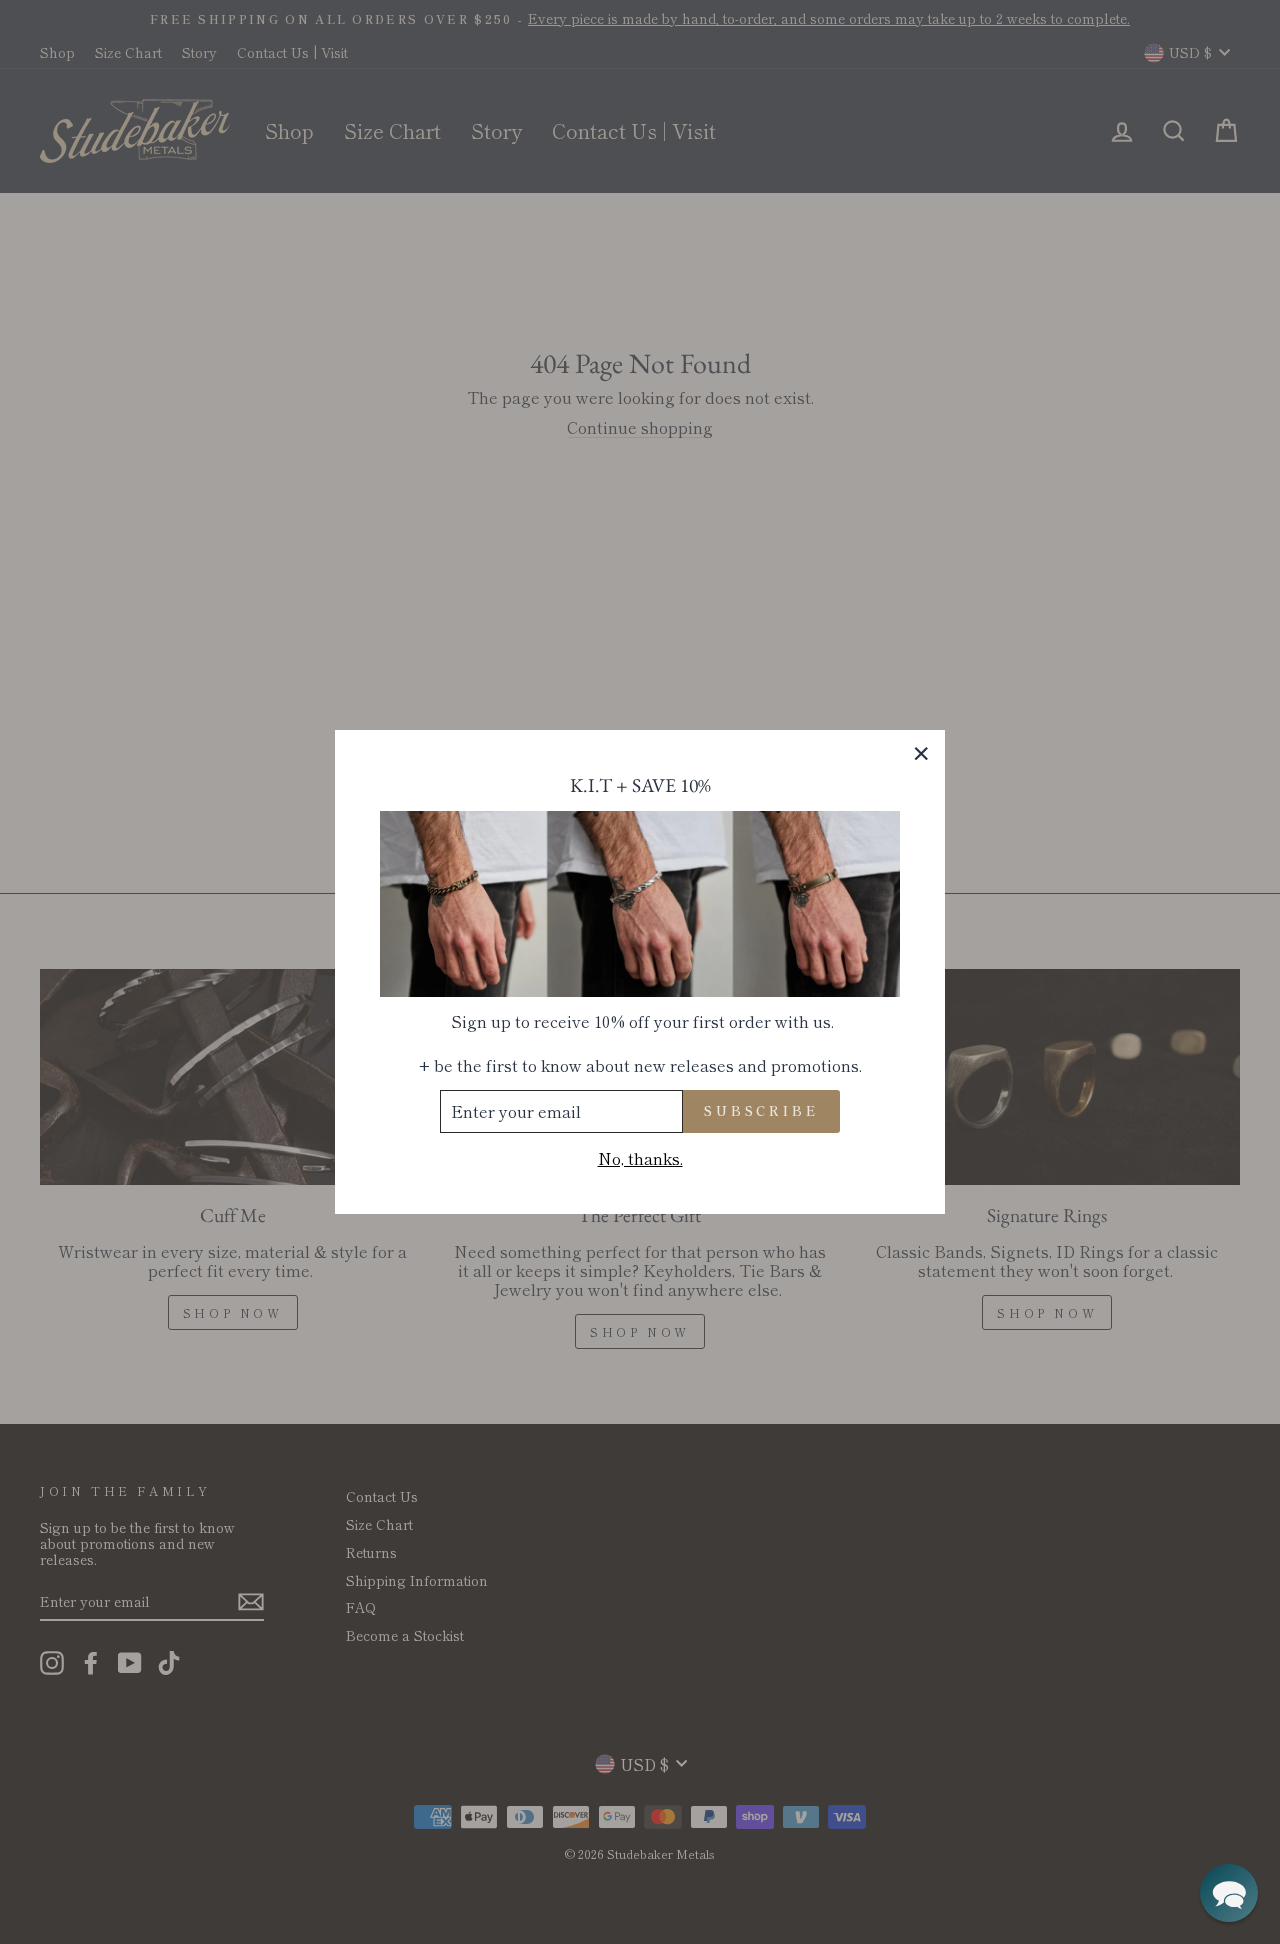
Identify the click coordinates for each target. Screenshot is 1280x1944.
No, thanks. (640, 1158)
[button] (1229, 1893)
